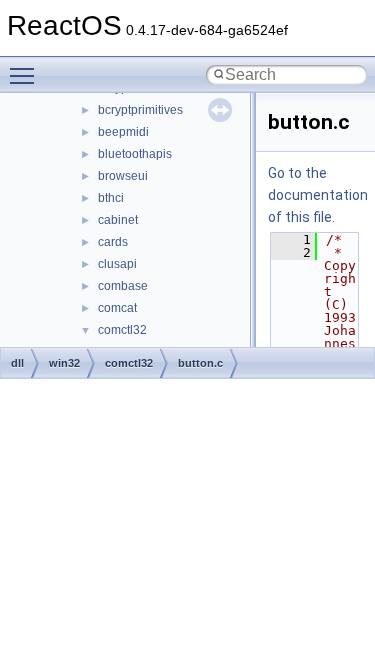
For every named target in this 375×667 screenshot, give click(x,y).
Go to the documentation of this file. (318, 195)
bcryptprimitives (140, 110)
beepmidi (123, 132)
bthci (111, 198)
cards (113, 242)
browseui (123, 176)
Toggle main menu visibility (26, 75)
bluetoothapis (135, 154)
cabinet (118, 220)
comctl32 (122, 330)
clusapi (117, 264)
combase (123, 286)
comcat (117, 308)
